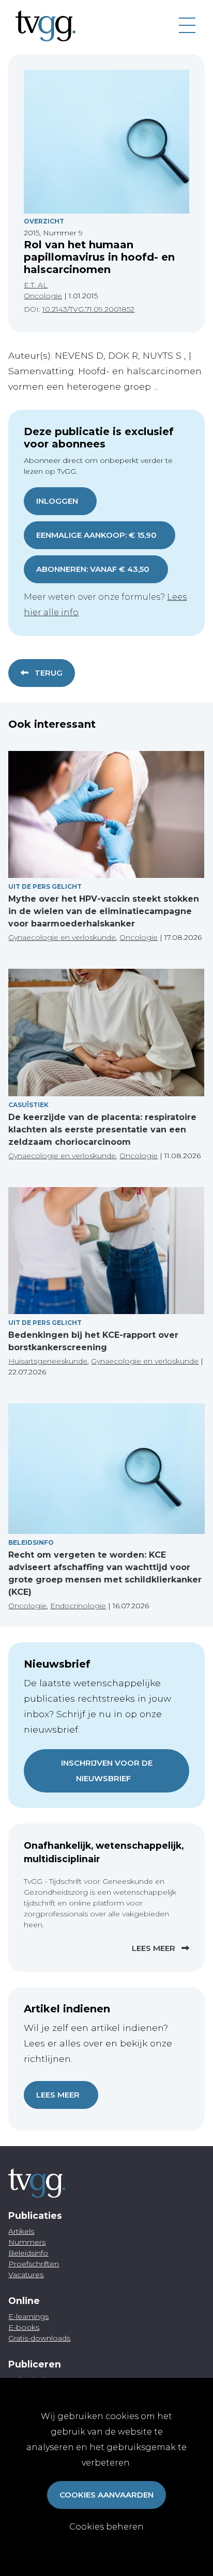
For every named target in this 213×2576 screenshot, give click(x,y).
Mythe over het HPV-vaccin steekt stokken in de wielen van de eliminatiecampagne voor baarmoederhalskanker (104, 911)
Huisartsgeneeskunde (48, 1361)
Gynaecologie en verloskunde (62, 937)
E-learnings (28, 2316)
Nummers (27, 2242)
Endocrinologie (78, 1606)
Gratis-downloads (39, 2338)
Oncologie (43, 296)
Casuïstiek (28, 1105)
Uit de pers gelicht (45, 886)
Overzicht (44, 221)
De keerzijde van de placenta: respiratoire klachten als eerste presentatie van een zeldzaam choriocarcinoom (102, 1130)
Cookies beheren (106, 2527)
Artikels (21, 2231)
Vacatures (26, 2275)
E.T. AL (36, 285)
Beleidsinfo (31, 1542)
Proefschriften (34, 2264)
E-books (24, 2327)
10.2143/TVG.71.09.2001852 (88, 309)
